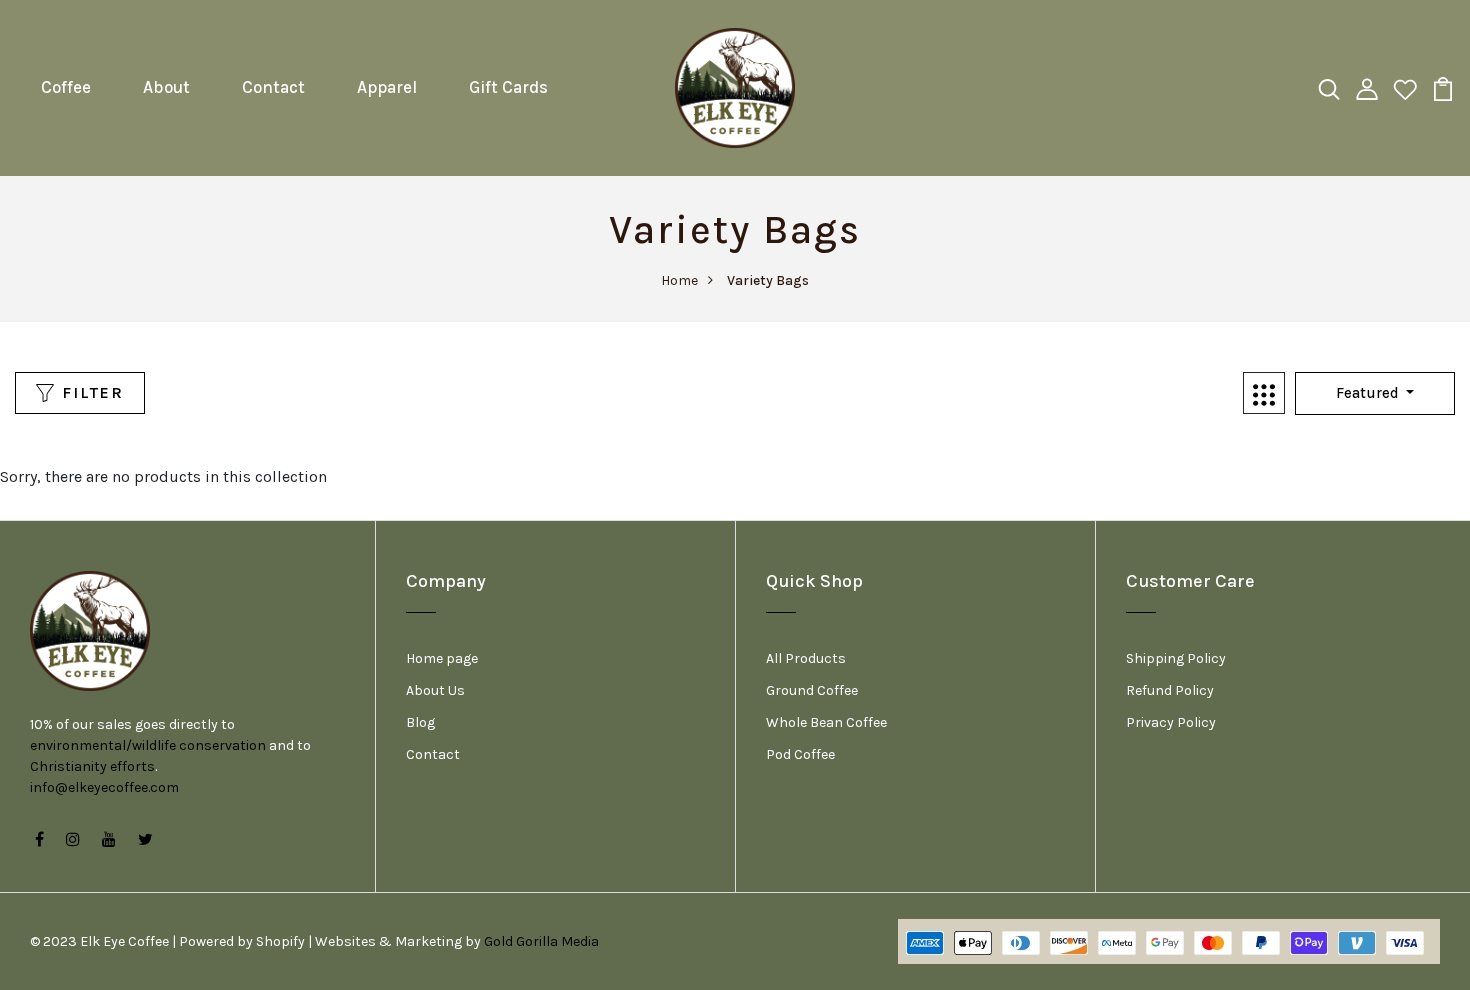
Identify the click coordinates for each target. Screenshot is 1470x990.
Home (679, 280)
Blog (420, 722)
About (166, 87)
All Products (806, 658)
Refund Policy (1170, 690)
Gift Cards (508, 87)
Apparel (387, 87)
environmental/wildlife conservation (148, 745)
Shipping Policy (1176, 658)
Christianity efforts (92, 766)
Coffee (66, 87)
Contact (273, 87)
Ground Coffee (812, 690)
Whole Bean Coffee (826, 722)
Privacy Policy (1171, 722)
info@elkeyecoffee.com (104, 787)
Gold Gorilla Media (541, 941)
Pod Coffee (800, 754)
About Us (435, 690)
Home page (442, 658)
